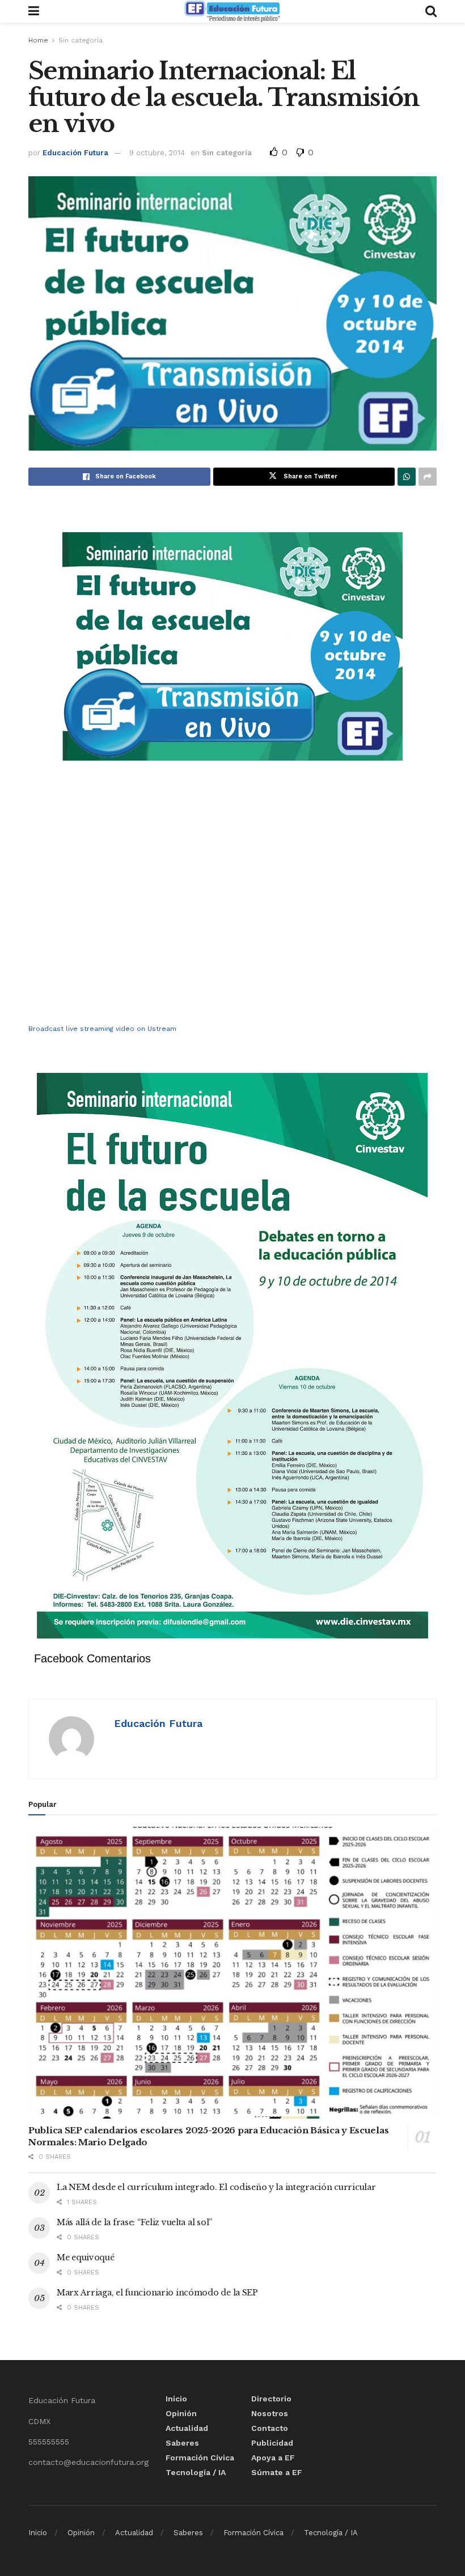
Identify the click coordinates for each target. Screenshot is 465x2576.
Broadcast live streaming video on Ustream (102, 1029)
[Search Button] (431, 11)
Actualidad (187, 2428)
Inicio (176, 2399)
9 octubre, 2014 (157, 153)
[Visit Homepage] (232, 11)
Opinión (181, 2413)
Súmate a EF (277, 2472)
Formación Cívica (200, 2458)
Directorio (271, 2399)
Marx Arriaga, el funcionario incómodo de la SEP (157, 2293)
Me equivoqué (86, 2257)
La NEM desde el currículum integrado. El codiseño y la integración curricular (216, 2187)
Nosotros (270, 2413)
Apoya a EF (273, 2458)
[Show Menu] (34, 11)
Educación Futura (75, 153)
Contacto (270, 2428)
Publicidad (272, 2443)
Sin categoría (81, 40)
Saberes (182, 2443)
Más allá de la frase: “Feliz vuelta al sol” (134, 2222)
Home (38, 40)
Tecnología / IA (196, 2472)
